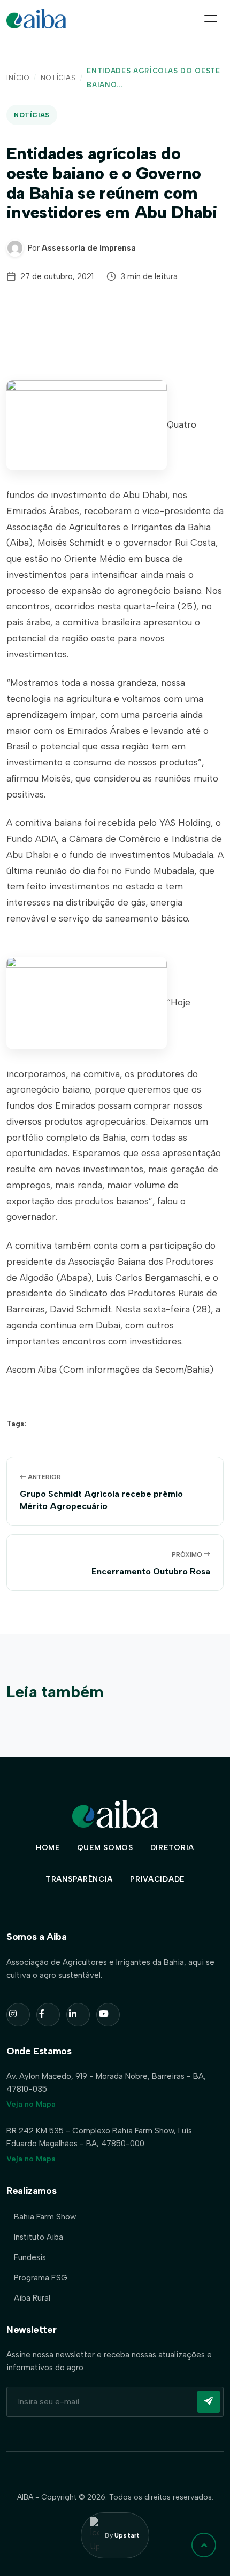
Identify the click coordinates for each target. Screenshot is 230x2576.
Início (18, 78)
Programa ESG (41, 2278)
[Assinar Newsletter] (209, 2402)
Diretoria (172, 1848)
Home (48, 1848)
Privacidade (157, 1879)
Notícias (58, 78)
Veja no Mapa (31, 2104)
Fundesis (30, 2257)
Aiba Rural (32, 2298)
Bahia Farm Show (45, 2217)
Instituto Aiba (39, 2237)
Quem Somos (105, 1848)
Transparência (79, 1879)
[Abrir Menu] (211, 19)
